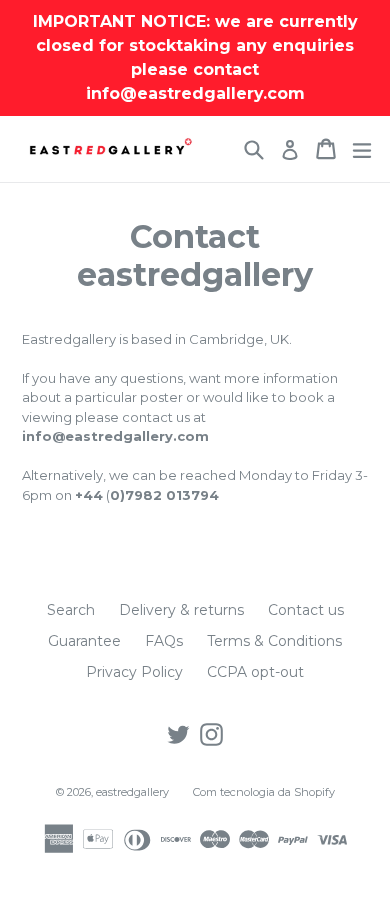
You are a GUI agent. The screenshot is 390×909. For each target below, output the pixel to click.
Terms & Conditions (274, 641)
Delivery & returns (181, 610)
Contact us (306, 610)
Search (71, 610)
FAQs (164, 641)
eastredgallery (132, 792)
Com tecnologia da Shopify (264, 792)
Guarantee (84, 641)
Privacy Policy (134, 672)
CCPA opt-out (255, 672)
